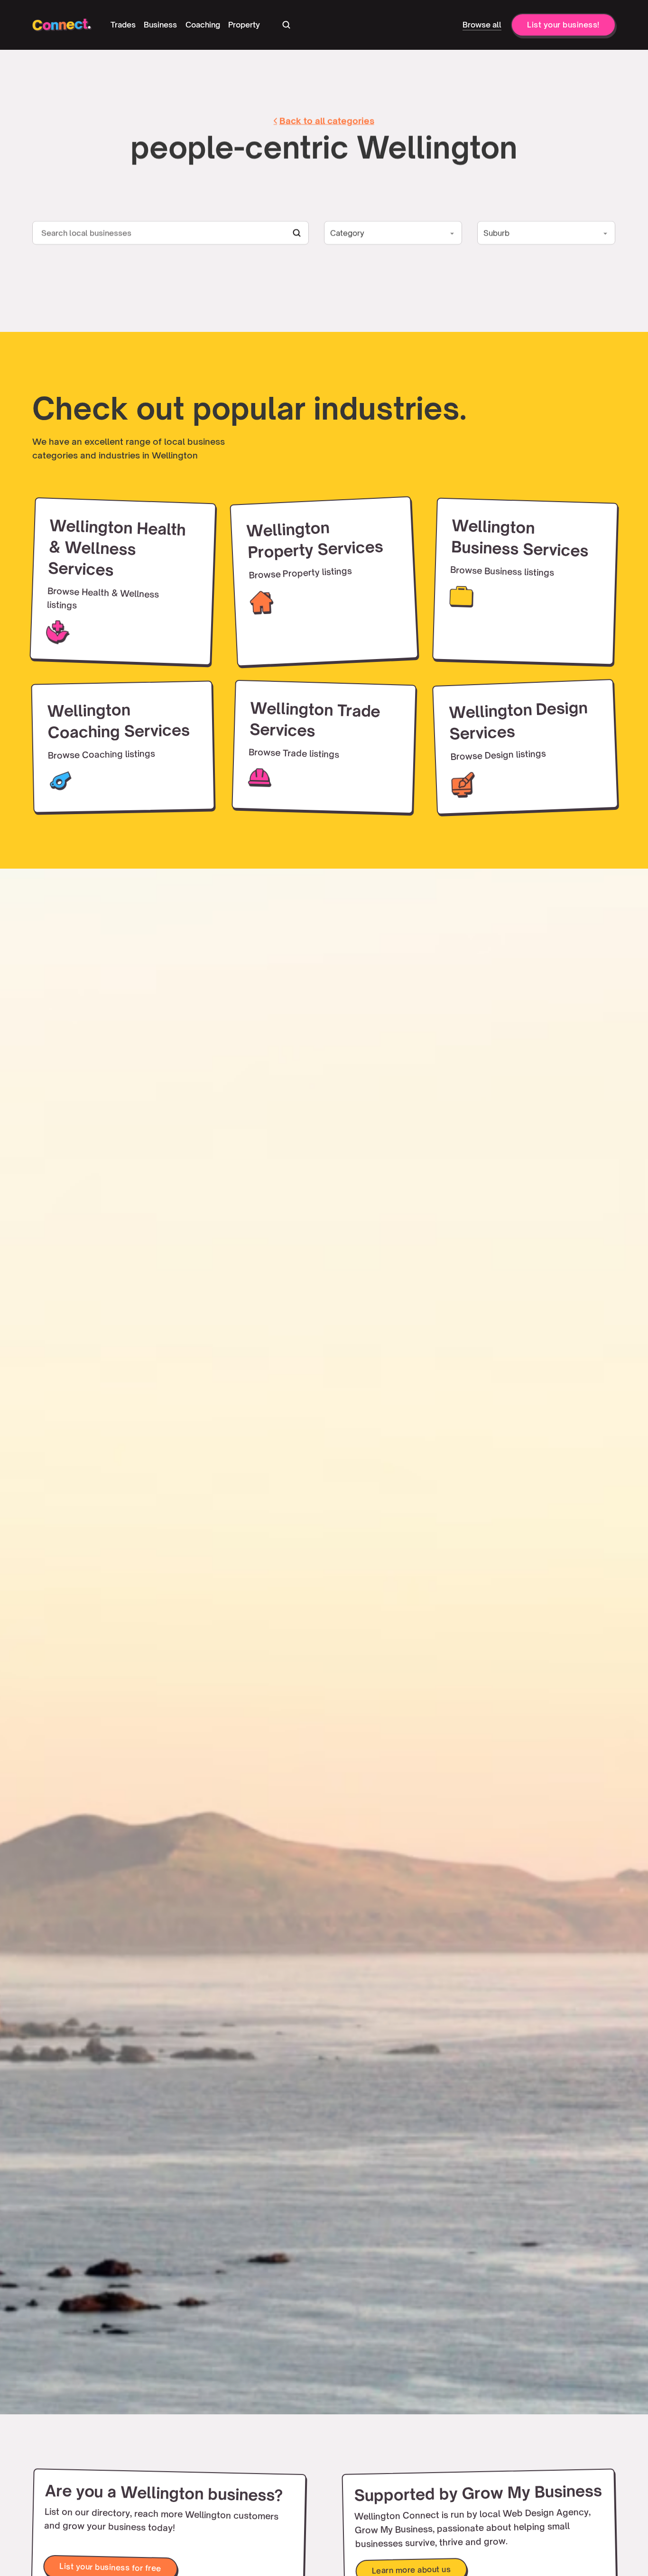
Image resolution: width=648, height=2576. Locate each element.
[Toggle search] (286, 25)
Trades (123, 25)
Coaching (203, 25)
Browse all (482, 25)
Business (160, 25)
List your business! (563, 25)
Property (244, 25)
